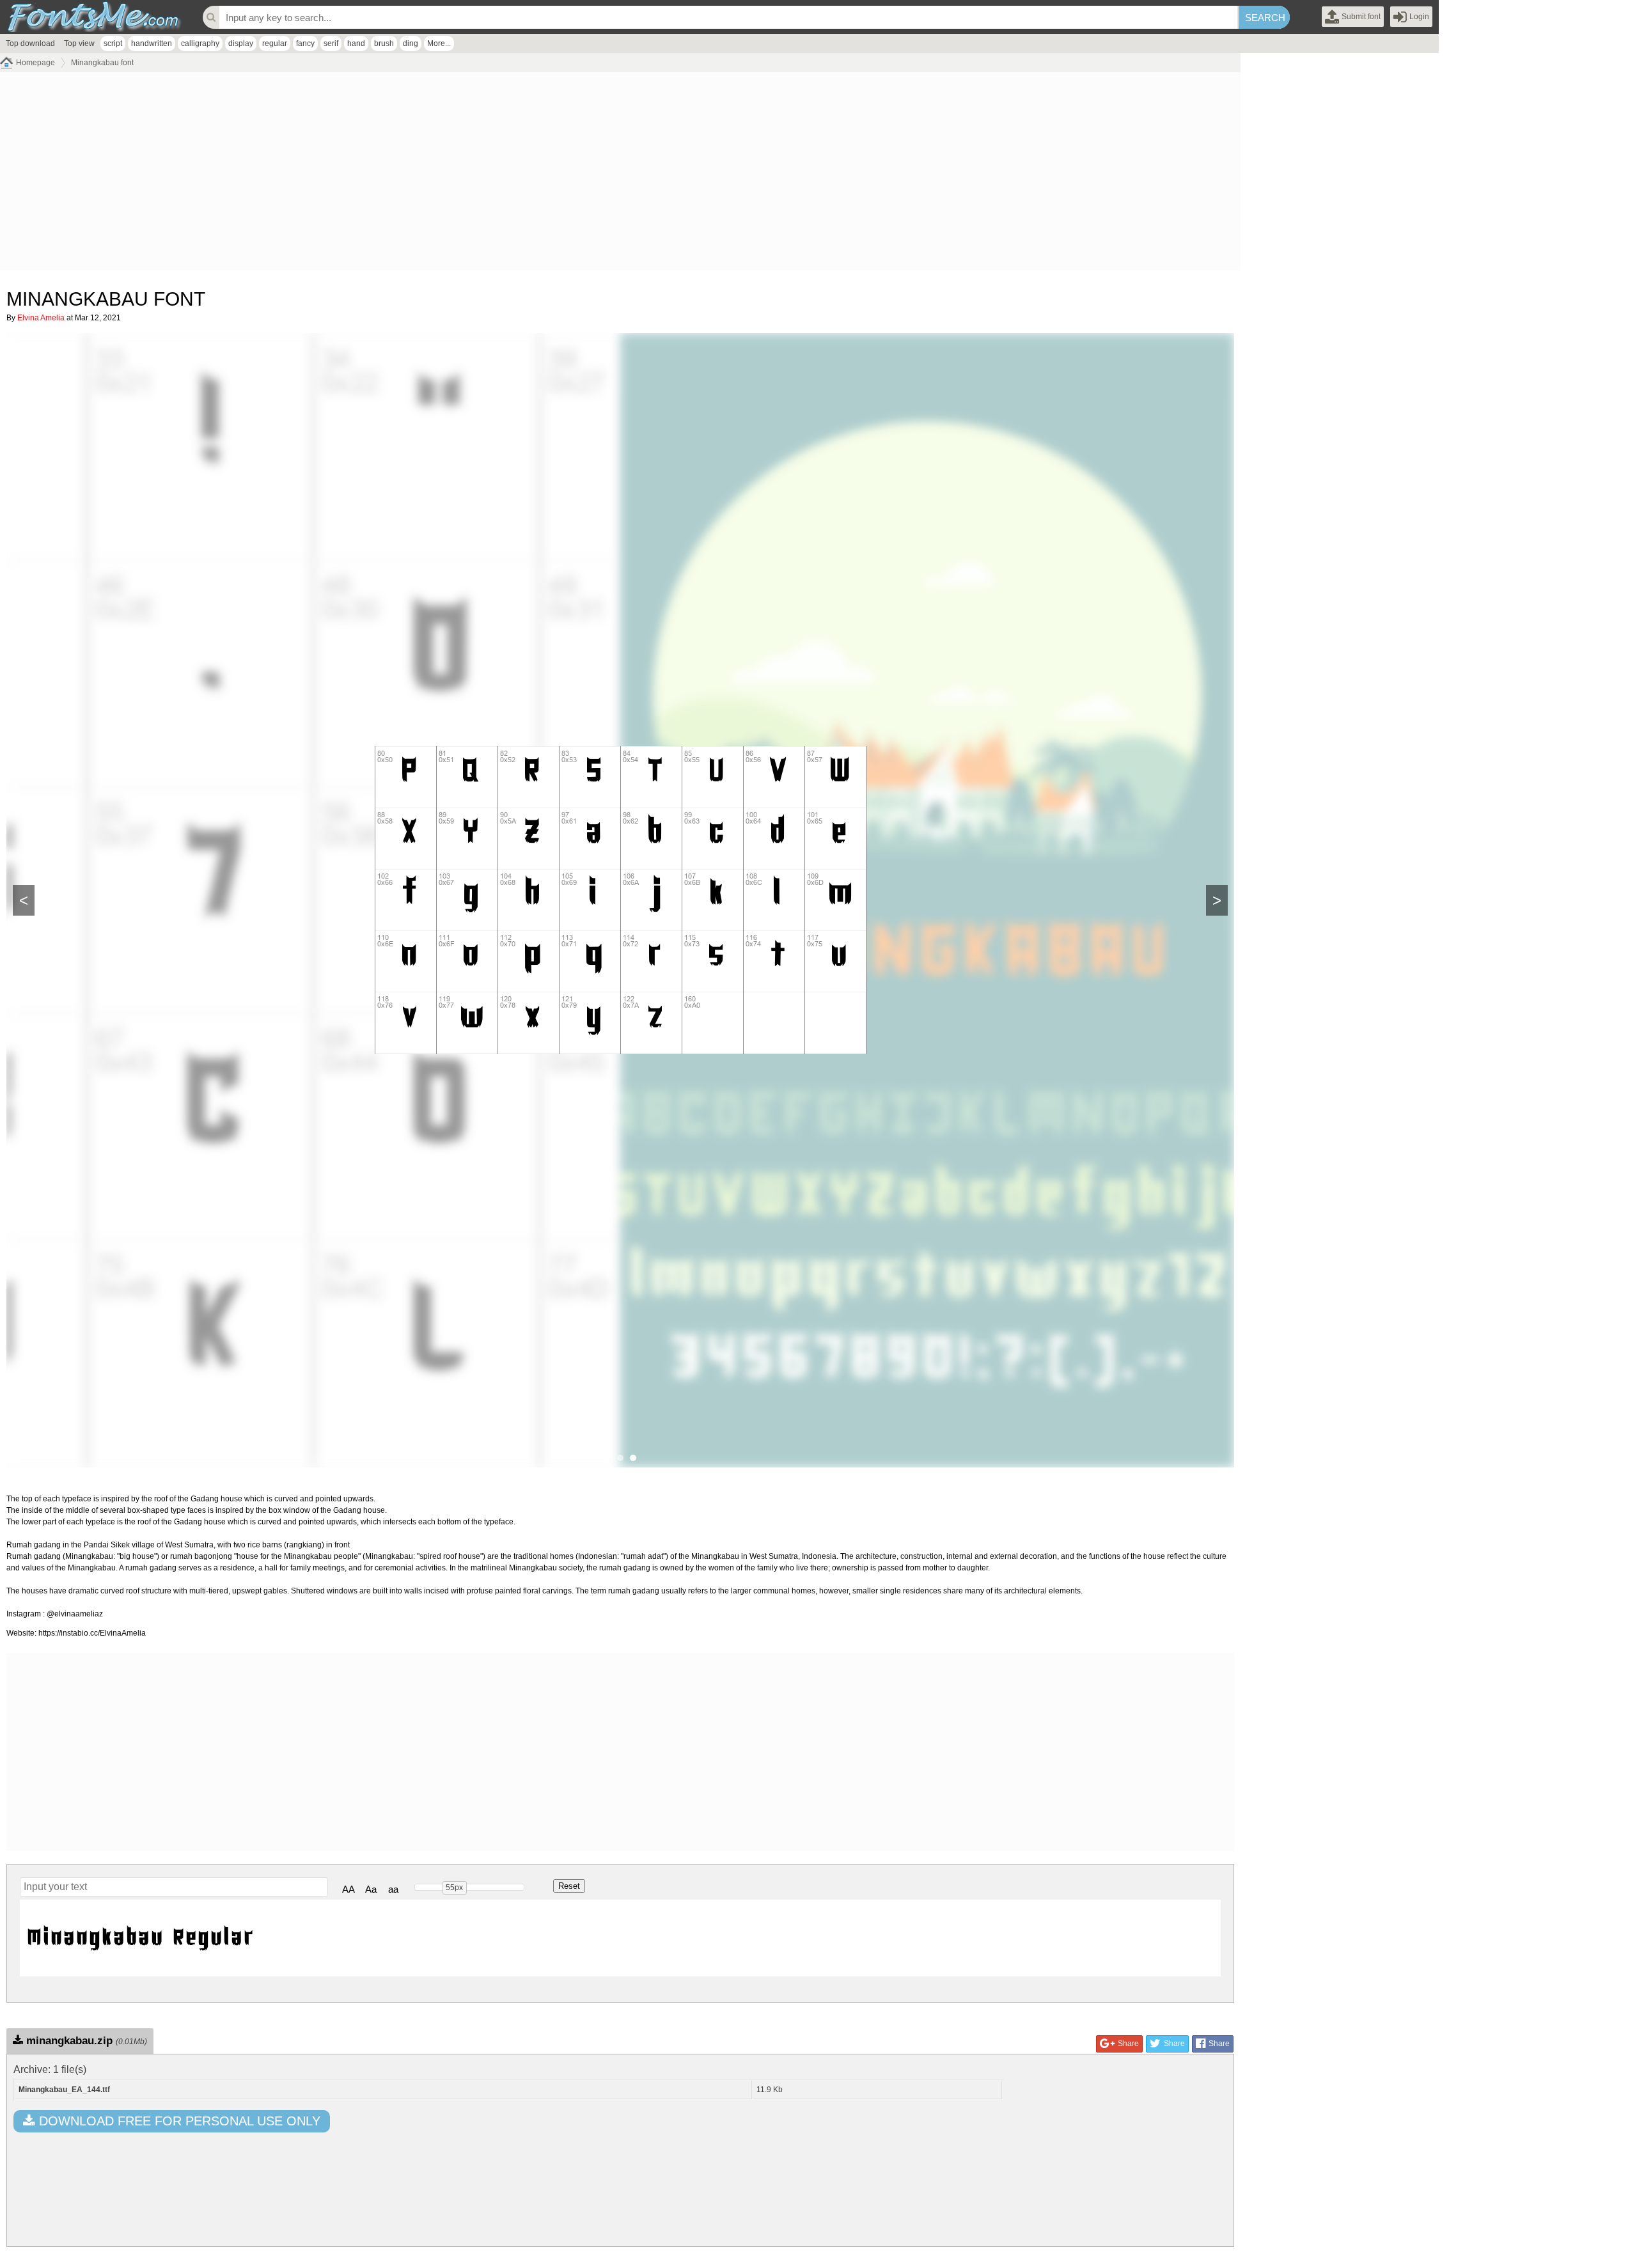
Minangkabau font (102, 63)
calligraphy (200, 43)
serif (331, 43)
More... (439, 43)
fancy (305, 43)
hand (356, 43)
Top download (30, 43)
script (113, 43)
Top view (79, 43)
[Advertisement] (384, 175)
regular (275, 43)
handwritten (152, 43)
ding (411, 43)
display (241, 43)
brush (384, 43)
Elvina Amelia (41, 318)
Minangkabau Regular (140, 1938)
